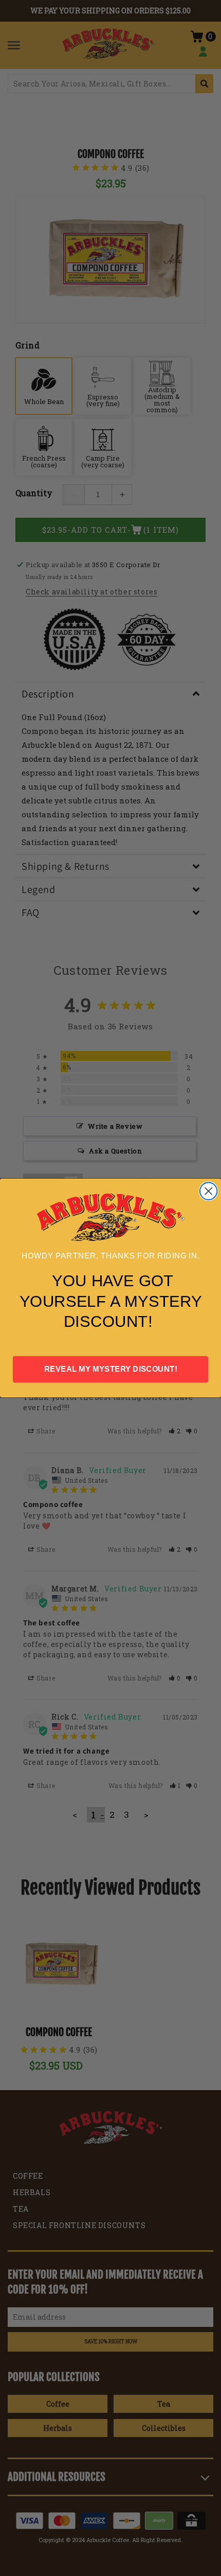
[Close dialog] (208, 1191)
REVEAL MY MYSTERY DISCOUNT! (111, 1369)
